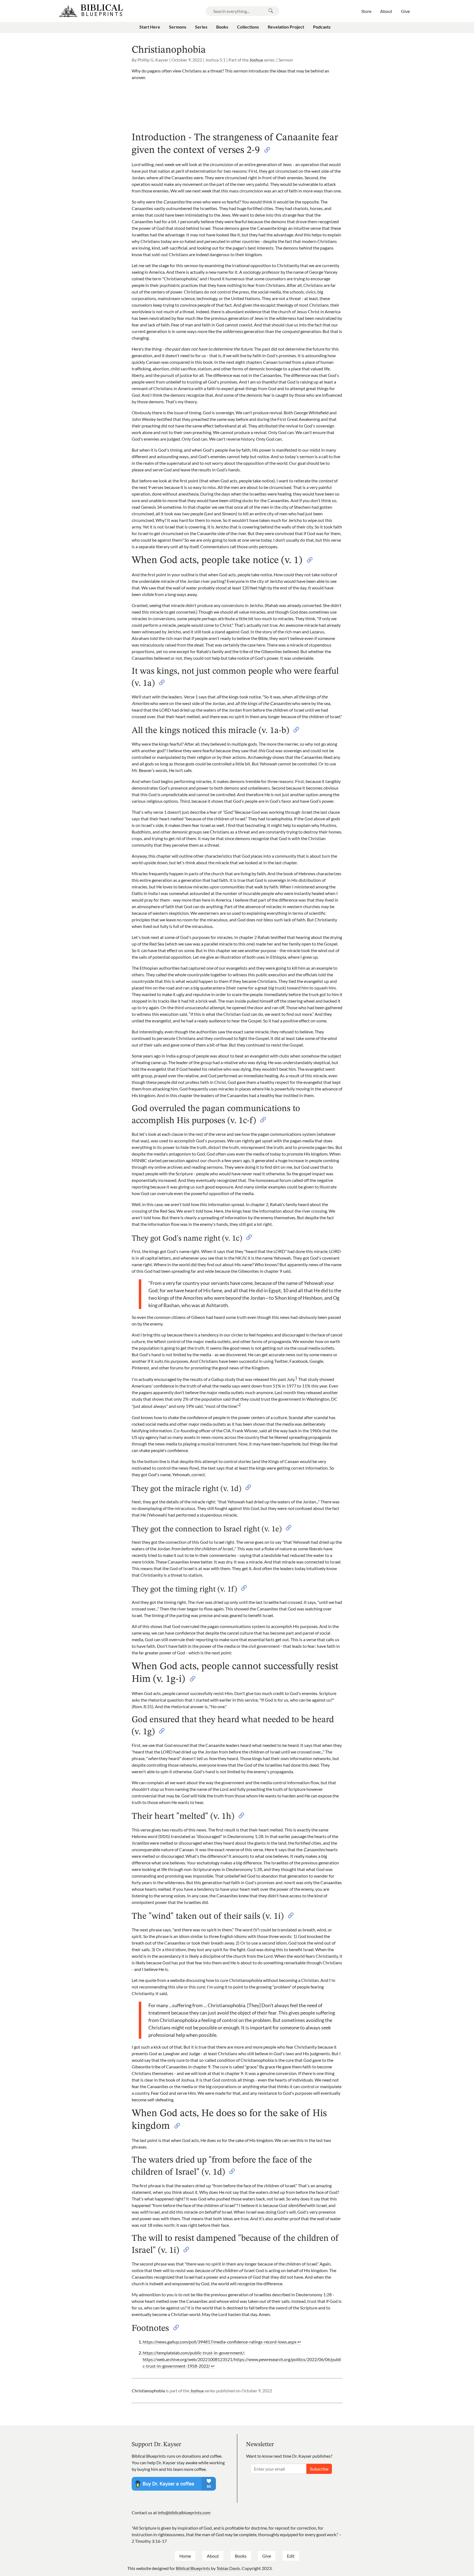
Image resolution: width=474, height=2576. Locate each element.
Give (267, 2556)
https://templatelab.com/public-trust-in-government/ (193, 2353)
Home (185, 2556)
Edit (291, 2556)
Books (241, 2556)
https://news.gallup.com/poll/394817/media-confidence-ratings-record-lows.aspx (220, 2342)
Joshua (256, 60)
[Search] (271, 11)
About (213, 2556)
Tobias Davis (228, 2568)
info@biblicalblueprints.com (184, 2512)
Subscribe (319, 2469)
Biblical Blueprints (193, 2568)
